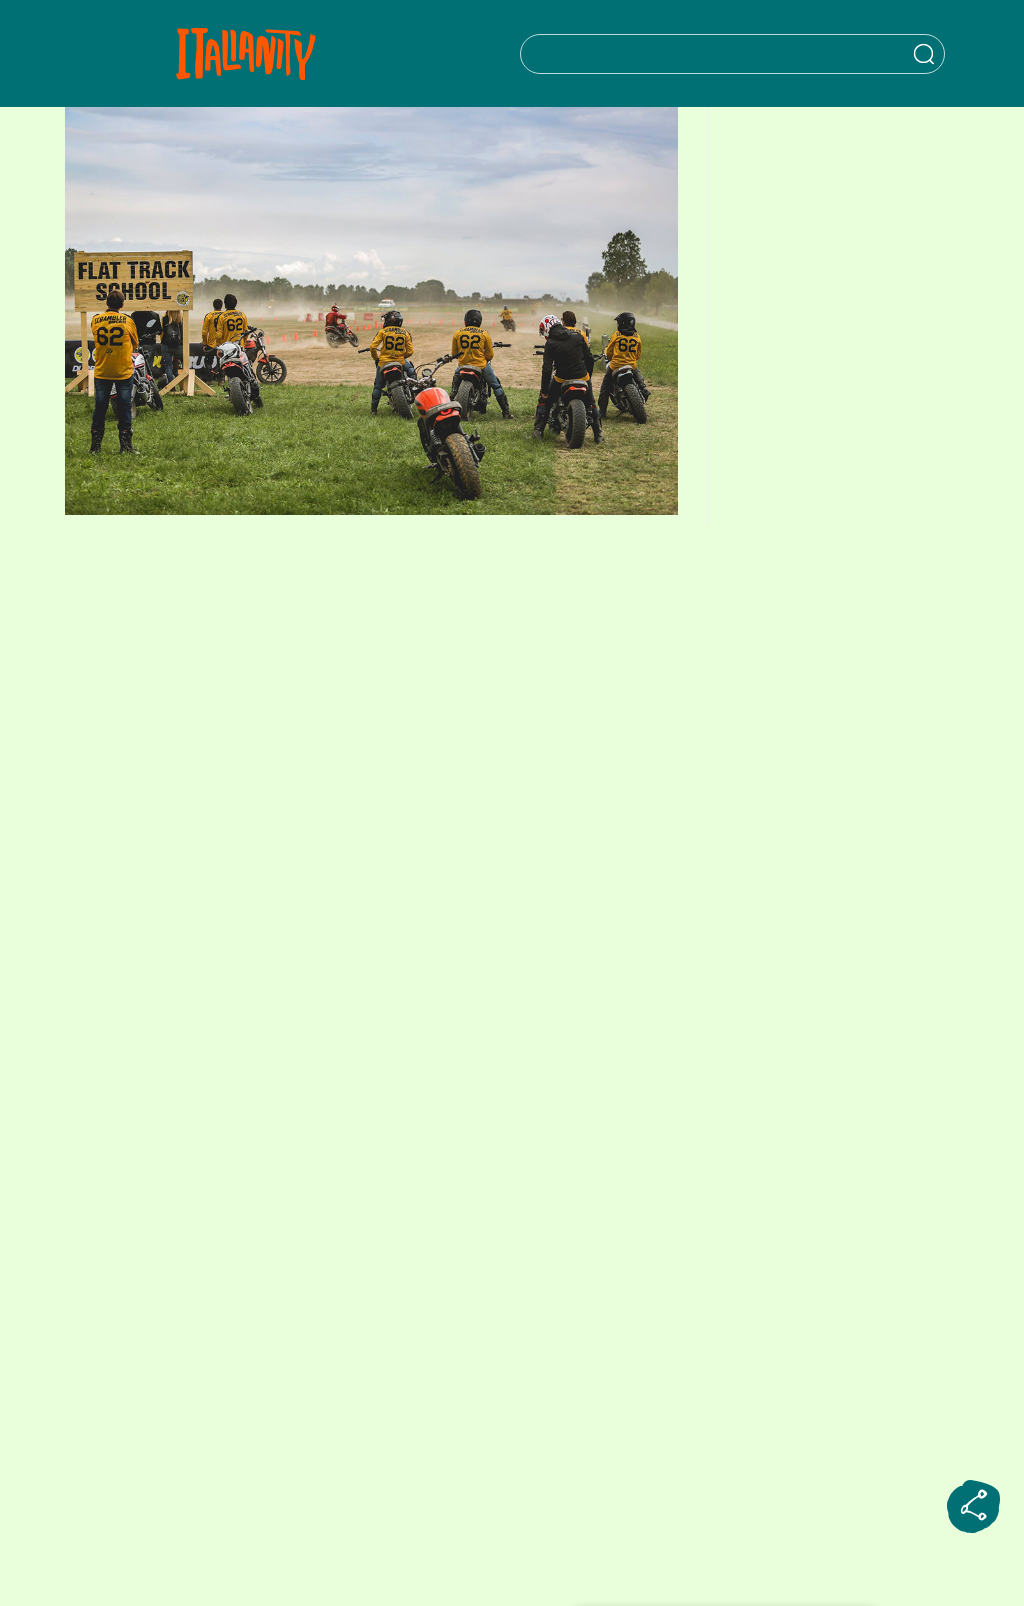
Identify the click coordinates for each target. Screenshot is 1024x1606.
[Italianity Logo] (245, 53)
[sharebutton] (974, 1507)
